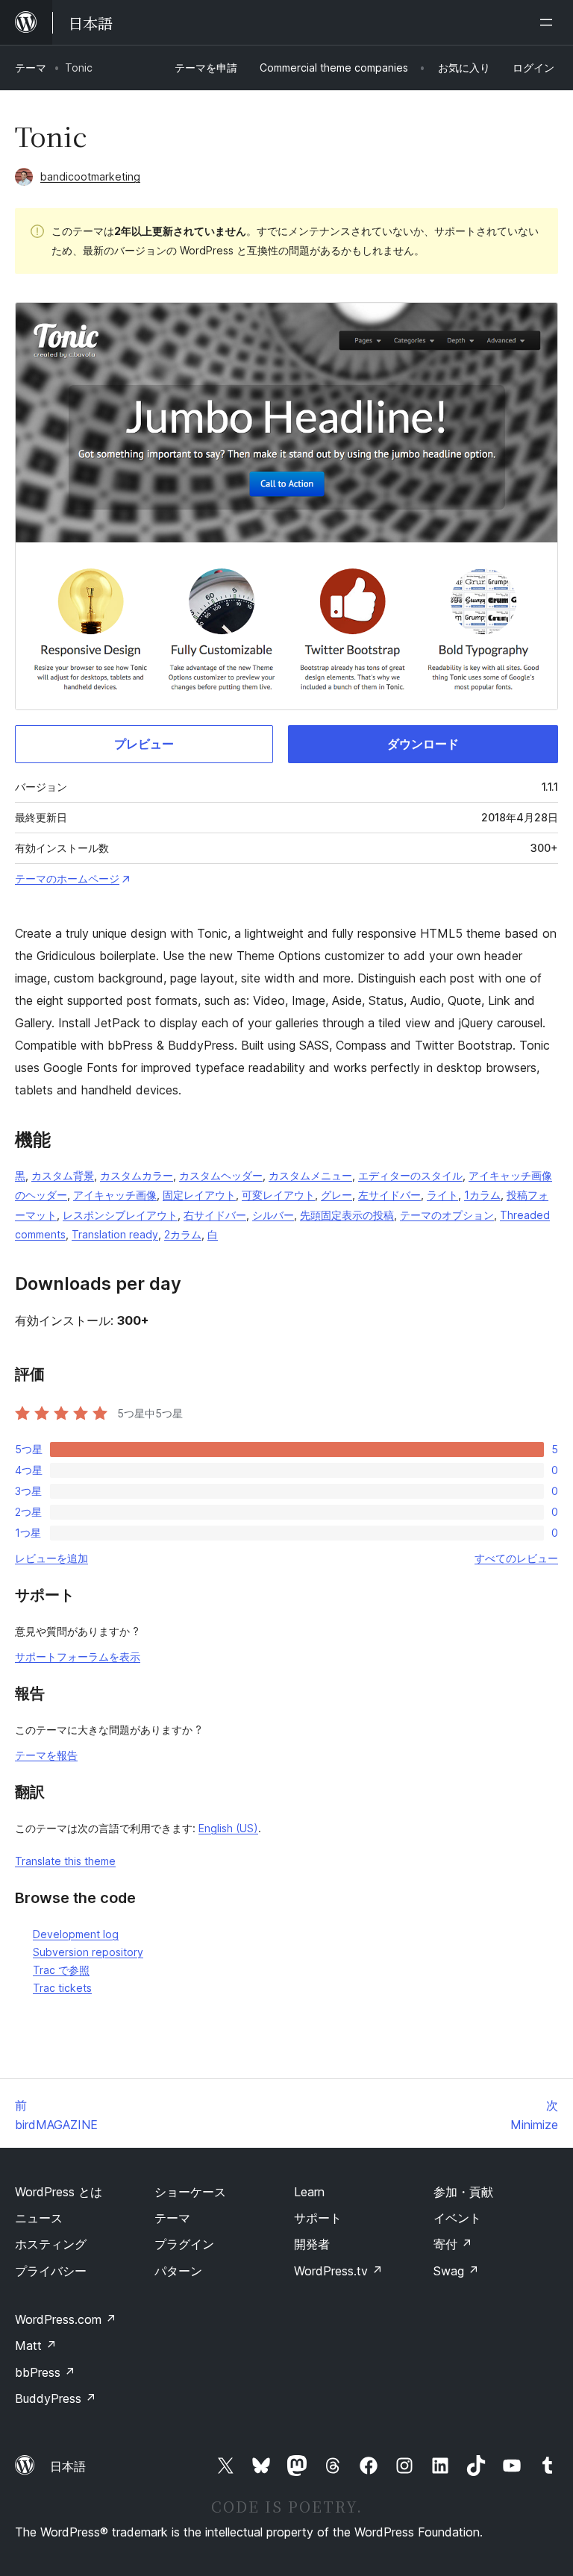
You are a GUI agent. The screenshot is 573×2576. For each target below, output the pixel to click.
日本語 (68, 2466)
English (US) (228, 1828)
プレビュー (144, 744)
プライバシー (51, 2271)
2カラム (183, 1234)
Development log (76, 1934)
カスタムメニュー (310, 1175)
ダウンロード (423, 744)
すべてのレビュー (516, 1558)
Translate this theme (65, 1861)
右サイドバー (215, 1215)
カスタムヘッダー (221, 1175)
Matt (36, 2345)
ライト (442, 1195)
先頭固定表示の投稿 (347, 1215)
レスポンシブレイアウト (120, 1215)
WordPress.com (66, 2319)
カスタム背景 (63, 1175)
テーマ (31, 68)
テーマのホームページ (67, 878)
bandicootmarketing (90, 176)
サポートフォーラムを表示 (78, 1657)
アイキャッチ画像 (115, 1195)
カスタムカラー (137, 1175)
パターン (178, 2271)
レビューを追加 (51, 1558)
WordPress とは (59, 2192)
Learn (309, 2192)
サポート (318, 2218)
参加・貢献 (463, 2192)
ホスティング (51, 2244)
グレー (336, 1195)
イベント (457, 2218)
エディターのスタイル (410, 1175)
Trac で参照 (61, 1970)
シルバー (273, 1215)
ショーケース (190, 2192)
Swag (456, 2271)
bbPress (45, 2372)
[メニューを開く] (549, 22)
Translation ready (115, 1234)
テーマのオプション (447, 1215)
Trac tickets (62, 1988)
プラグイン (184, 2244)
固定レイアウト (199, 1195)
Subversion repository (88, 1952)
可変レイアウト (278, 1195)
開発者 (312, 2244)
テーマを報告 (46, 1755)
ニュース (39, 2218)
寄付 (453, 2244)
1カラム (482, 1195)
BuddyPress (56, 2398)
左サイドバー (389, 1195)
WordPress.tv (338, 2271)
